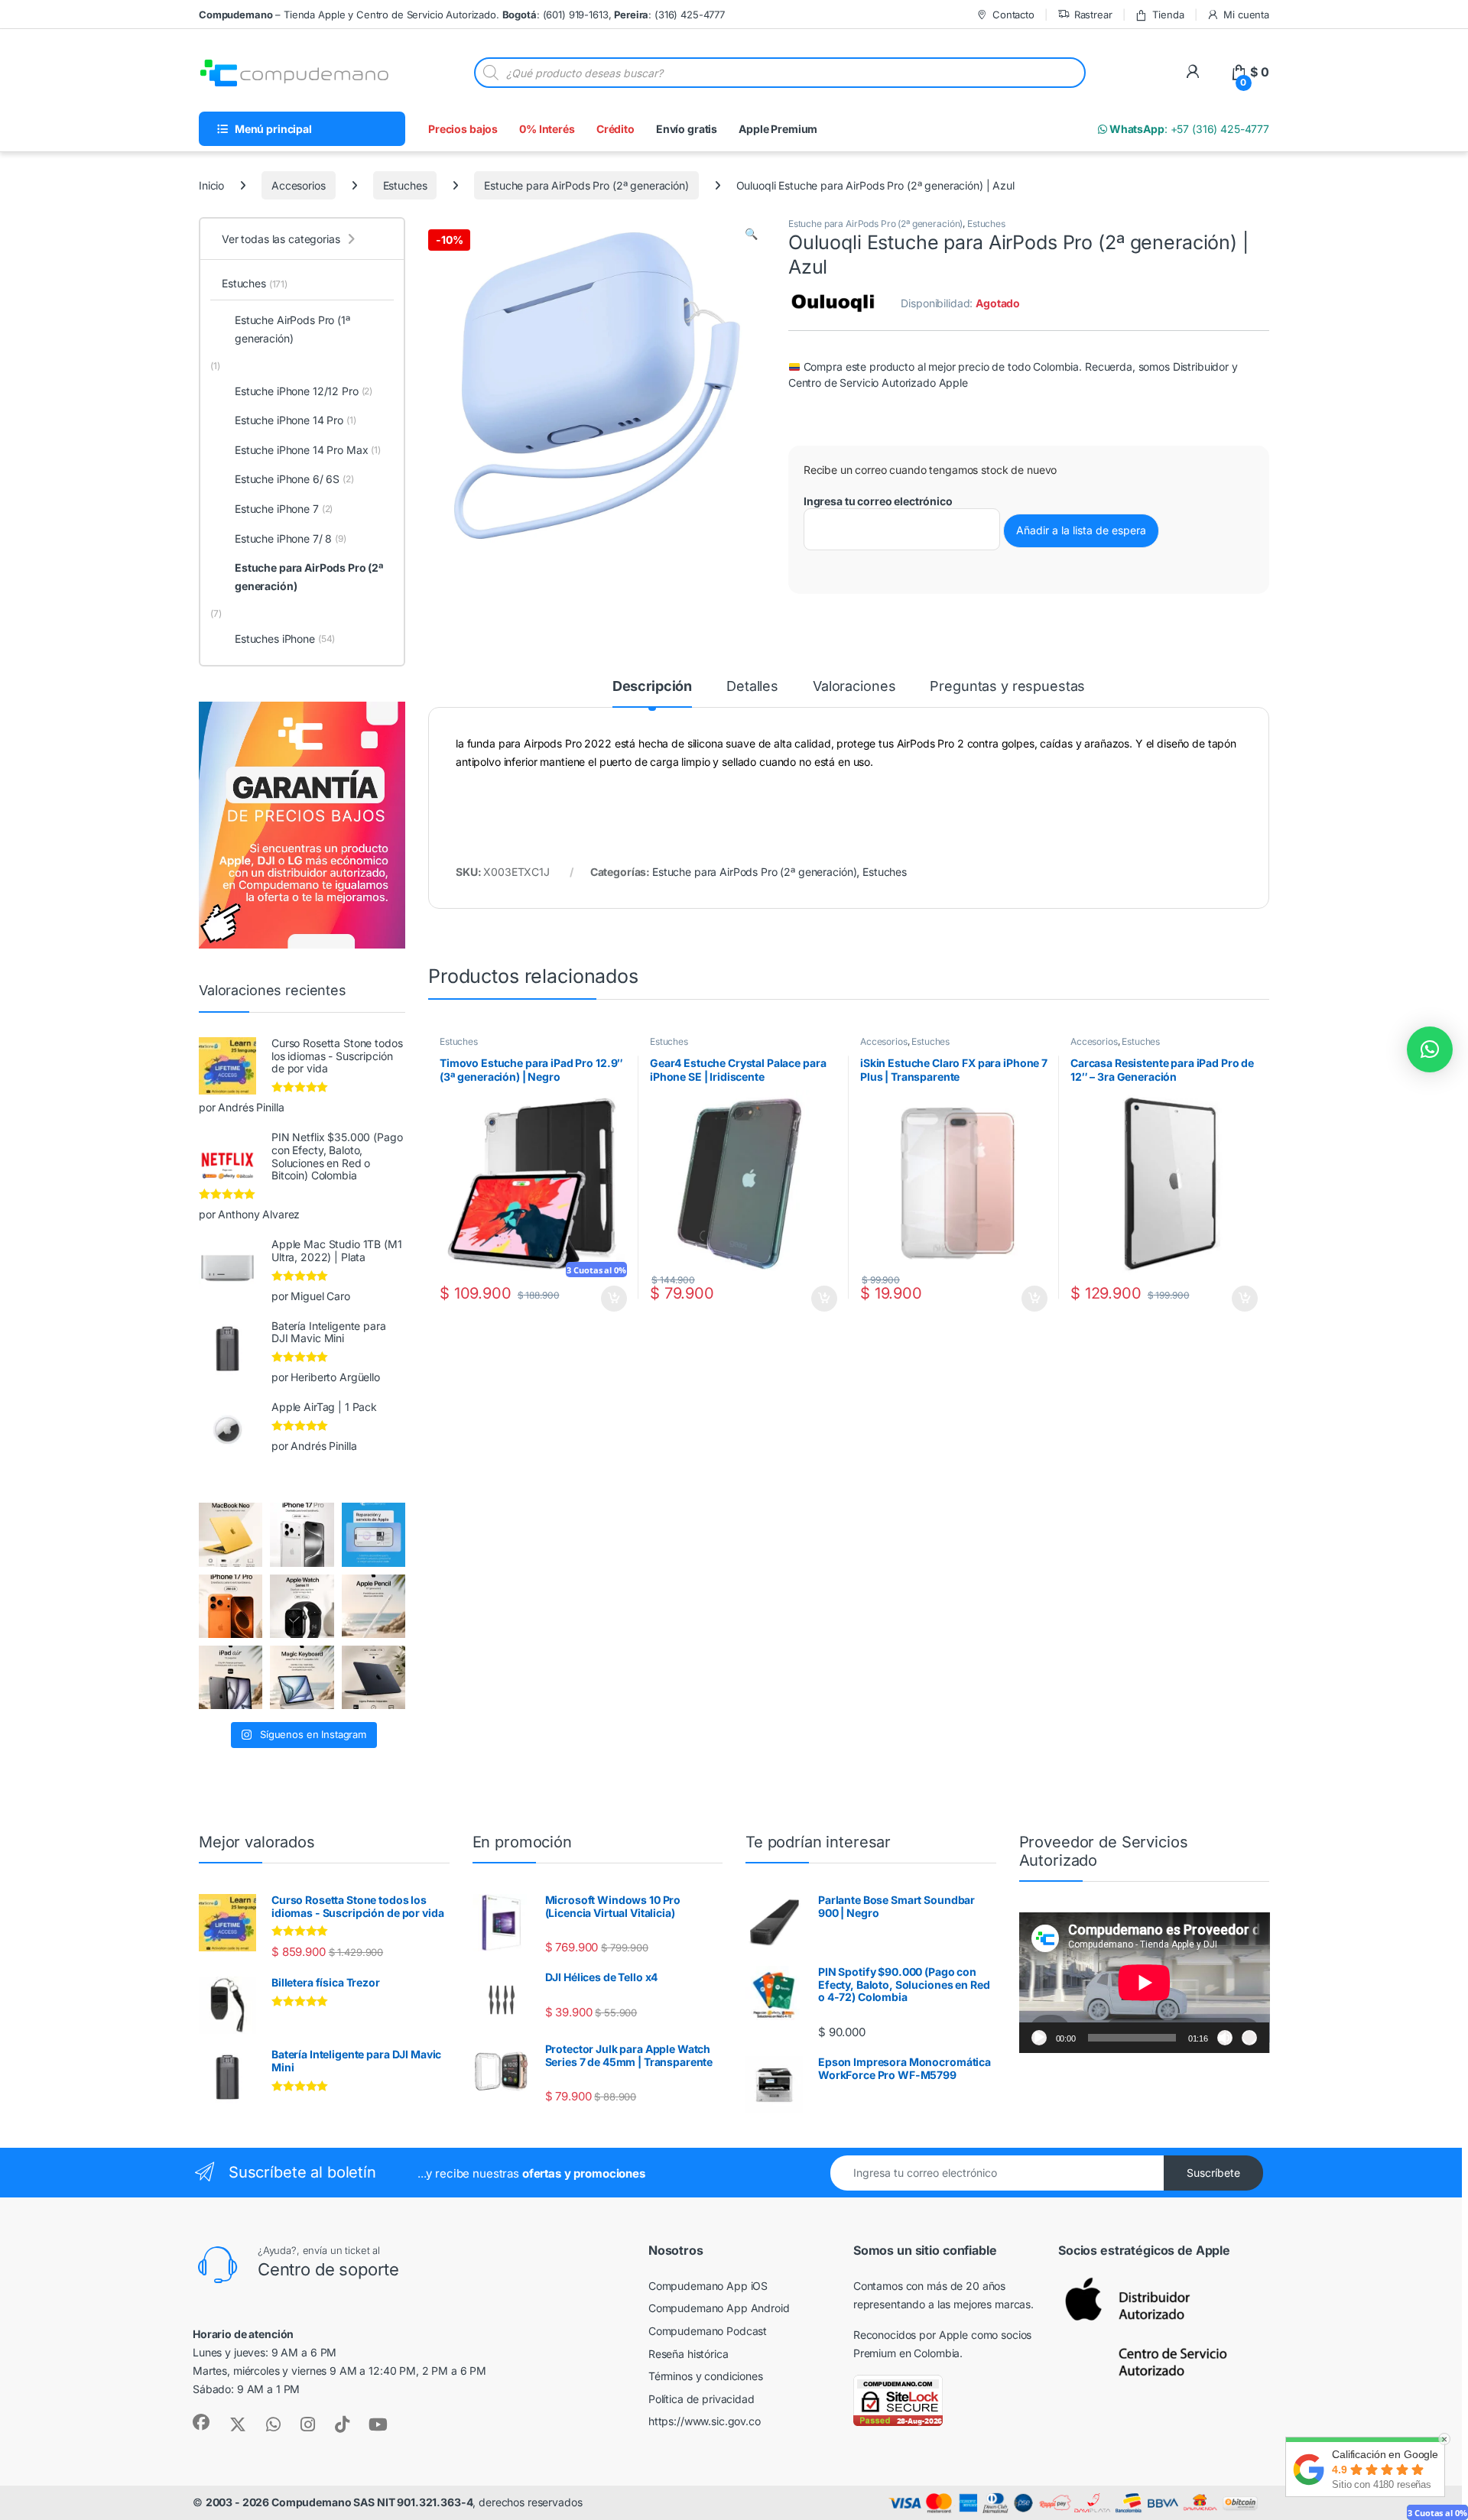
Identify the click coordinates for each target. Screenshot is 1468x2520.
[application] (1145, 1983)
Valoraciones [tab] (854, 687)
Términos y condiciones (706, 2376)
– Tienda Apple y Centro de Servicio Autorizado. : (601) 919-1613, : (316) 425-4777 (462, 15)
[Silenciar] (1225, 2038)
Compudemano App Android (719, 2308)
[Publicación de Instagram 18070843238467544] (231, 1606)
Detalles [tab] (752, 687)
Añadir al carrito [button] (611, 1299)
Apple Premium (778, 129)
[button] (751, 234)
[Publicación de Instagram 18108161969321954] (231, 1677)
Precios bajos (463, 129)
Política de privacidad (702, 2399)
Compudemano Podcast (708, 2331)
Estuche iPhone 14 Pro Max (308, 450)
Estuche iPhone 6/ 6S (294, 479)
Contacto (1013, 15)
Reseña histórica (689, 2354)
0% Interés (547, 129)
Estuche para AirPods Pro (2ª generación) (586, 185)
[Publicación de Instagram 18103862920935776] (302, 1606)
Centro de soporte (328, 2269)
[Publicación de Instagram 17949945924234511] (373, 1606)
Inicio (211, 185)
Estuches (405, 185)
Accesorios (299, 185)
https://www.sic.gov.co (705, 2421)
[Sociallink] (201, 2422)
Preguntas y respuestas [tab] (1007, 687)
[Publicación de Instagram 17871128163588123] (302, 1534)
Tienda (1168, 15)
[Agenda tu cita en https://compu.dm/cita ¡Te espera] (373, 1534)
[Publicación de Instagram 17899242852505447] (373, 1677)
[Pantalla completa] (1249, 2038)
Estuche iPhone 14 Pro (296, 420)
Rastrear (1093, 15)
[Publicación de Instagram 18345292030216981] (302, 1677)
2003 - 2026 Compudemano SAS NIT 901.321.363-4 (339, 2502)
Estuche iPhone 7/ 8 (291, 538)
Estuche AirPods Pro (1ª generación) (292, 329)
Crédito (615, 129)
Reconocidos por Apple (911, 2335)
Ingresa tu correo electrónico (878, 501)
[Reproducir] (1039, 2038)
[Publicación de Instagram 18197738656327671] (231, 1534)
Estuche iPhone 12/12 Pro (304, 391)
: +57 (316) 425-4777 (1188, 129)
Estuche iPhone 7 (284, 509)
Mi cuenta (1246, 15)
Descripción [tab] (652, 687)
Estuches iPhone (285, 639)
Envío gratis (687, 129)
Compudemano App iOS (708, 2286)
